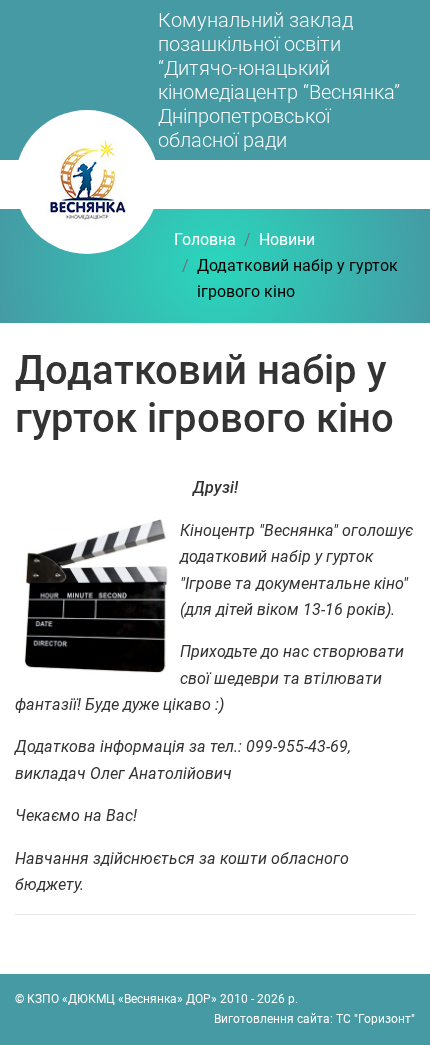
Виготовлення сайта (272, 1019)
